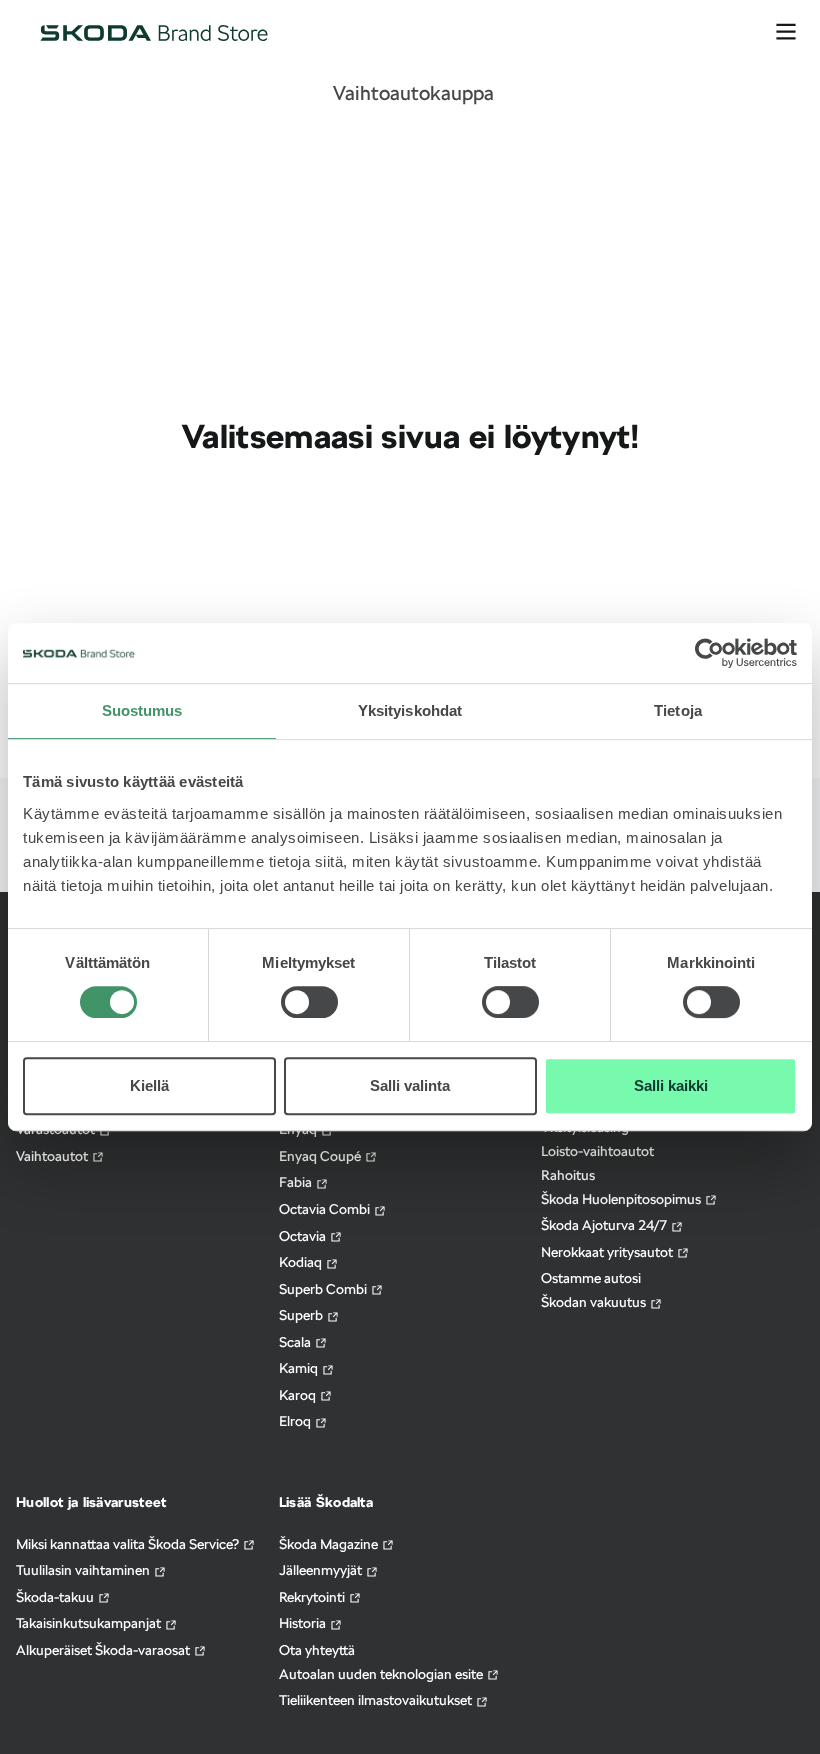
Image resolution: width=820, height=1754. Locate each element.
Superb (302, 1315)
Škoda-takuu (56, 1597)
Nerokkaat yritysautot (608, 1252)
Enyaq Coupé (321, 1156)
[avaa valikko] (786, 32)
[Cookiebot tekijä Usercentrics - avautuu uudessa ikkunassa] (709, 653)
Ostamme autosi (591, 1278)
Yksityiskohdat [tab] (410, 710)
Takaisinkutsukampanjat (90, 1623)
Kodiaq (302, 1262)
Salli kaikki (671, 1085)
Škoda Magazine (330, 1544)
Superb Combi (324, 1289)
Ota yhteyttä (317, 1650)
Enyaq (299, 1129)
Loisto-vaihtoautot (597, 1151)
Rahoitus (568, 1175)
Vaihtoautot (53, 1156)
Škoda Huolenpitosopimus (622, 1199)
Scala (296, 1342)
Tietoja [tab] (678, 710)
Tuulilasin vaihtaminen (84, 1570)
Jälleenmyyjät (322, 1570)
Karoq (299, 1395)
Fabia (297, 1182)
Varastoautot (57, 1129)
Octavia (304, 1236)
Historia (304, 1623)
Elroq (296, 1421)
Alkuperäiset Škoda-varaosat (104, 1650)
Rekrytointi (313, 1597)
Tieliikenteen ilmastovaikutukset (377, 1700)
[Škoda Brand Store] (154, 32)
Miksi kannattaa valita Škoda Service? (129, 1544)
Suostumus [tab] (142, 710)
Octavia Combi (326, 1209)
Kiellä (149, 1085)
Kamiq (300, 1368)
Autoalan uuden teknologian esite (382, 1674)
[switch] (309, 988)
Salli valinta (410, 1085)
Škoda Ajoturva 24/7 (605, 1225)
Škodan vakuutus (595, 1302)
